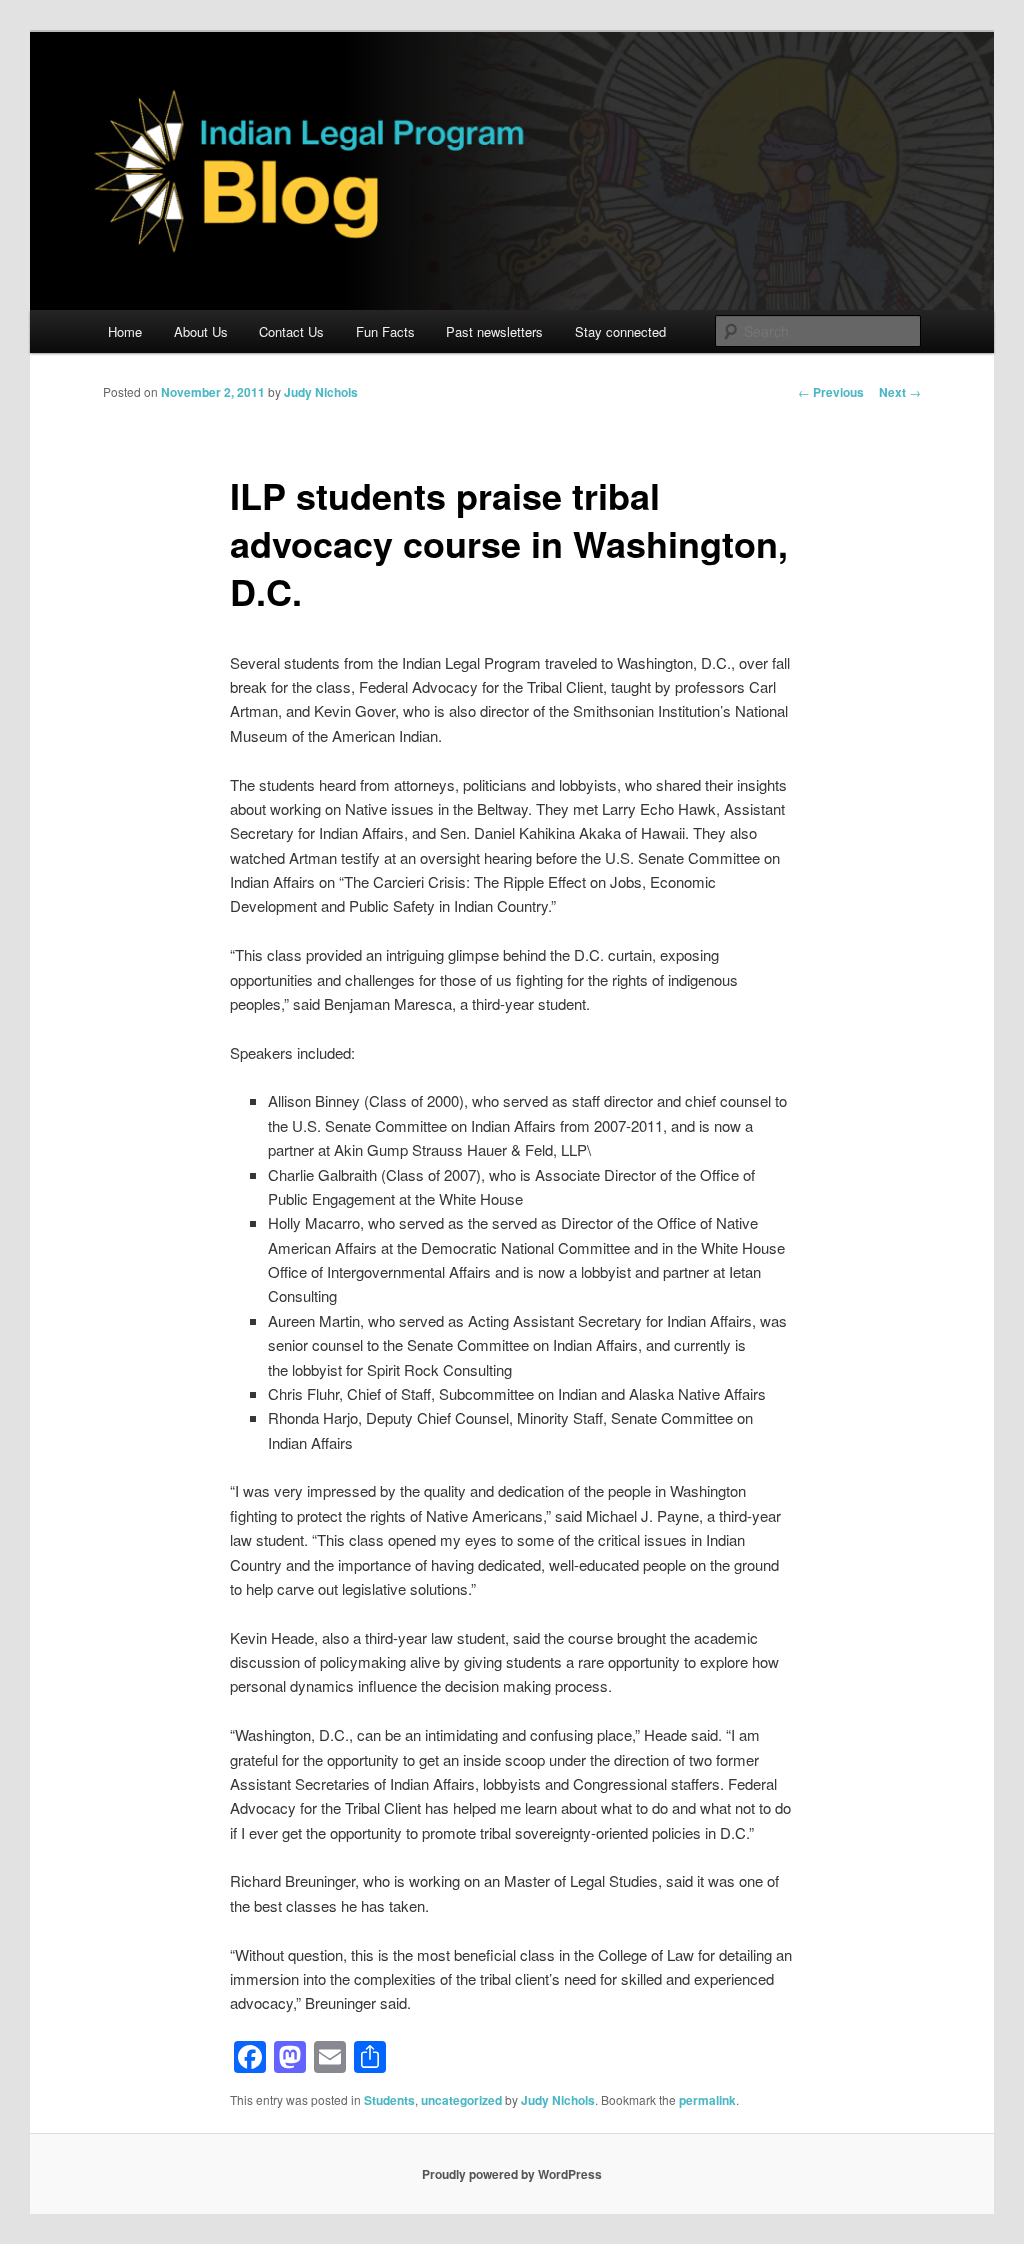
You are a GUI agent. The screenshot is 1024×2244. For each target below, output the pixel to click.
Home (125, 331)
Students (389, 2100)
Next (900, 392)
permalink (707, 2100)
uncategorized (461, 2100)
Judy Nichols (321, 392)
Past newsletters (494, 331)
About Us (201, 331)
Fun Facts (385, 331)
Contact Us (291, 331)
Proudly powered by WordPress (512, 2174)
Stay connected (620, 331)
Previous (831, 392)
